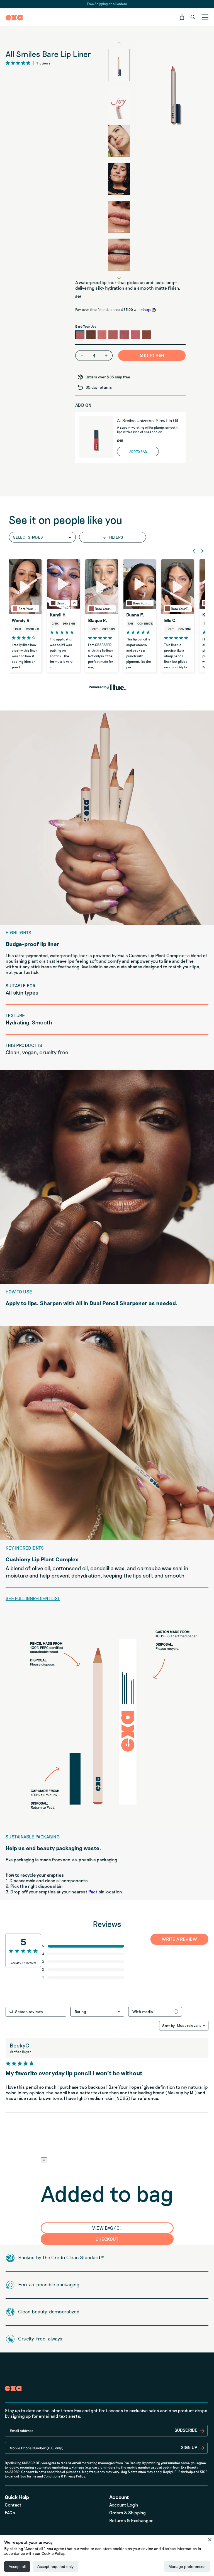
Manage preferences (187, 2567)
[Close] (210, 2539)
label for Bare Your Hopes (124, 335)
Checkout (107, 2239)
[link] (84, 1977)
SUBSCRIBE (186, 2430)
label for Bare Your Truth (146, 335)
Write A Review (180, 1939)
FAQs (10, 2513)
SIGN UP (189, 2447)
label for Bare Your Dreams (91, 335)
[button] (182, 17)
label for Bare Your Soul (102, 335)
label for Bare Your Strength (135, 335)
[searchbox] (36, 2012)
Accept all (17, 2567)
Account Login (124, 2505)
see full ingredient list (33, 1598)
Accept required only (55, 2567)
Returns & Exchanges (131, 2520)
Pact (93, 1892)
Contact (13, 2505)
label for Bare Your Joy (80, 335)
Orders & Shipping (127, 2513)
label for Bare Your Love (113, 335)
